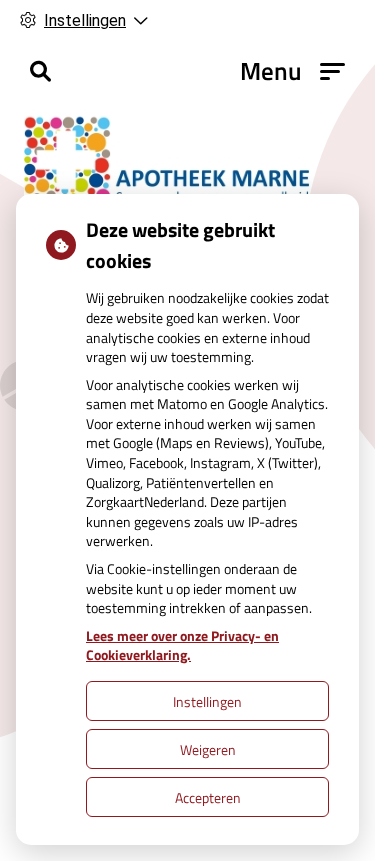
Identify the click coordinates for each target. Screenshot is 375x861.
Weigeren (208, 749)
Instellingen (207, 701)
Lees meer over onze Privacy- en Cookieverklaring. (182, 645)
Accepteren (208, 797)
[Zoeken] (40, 71)
